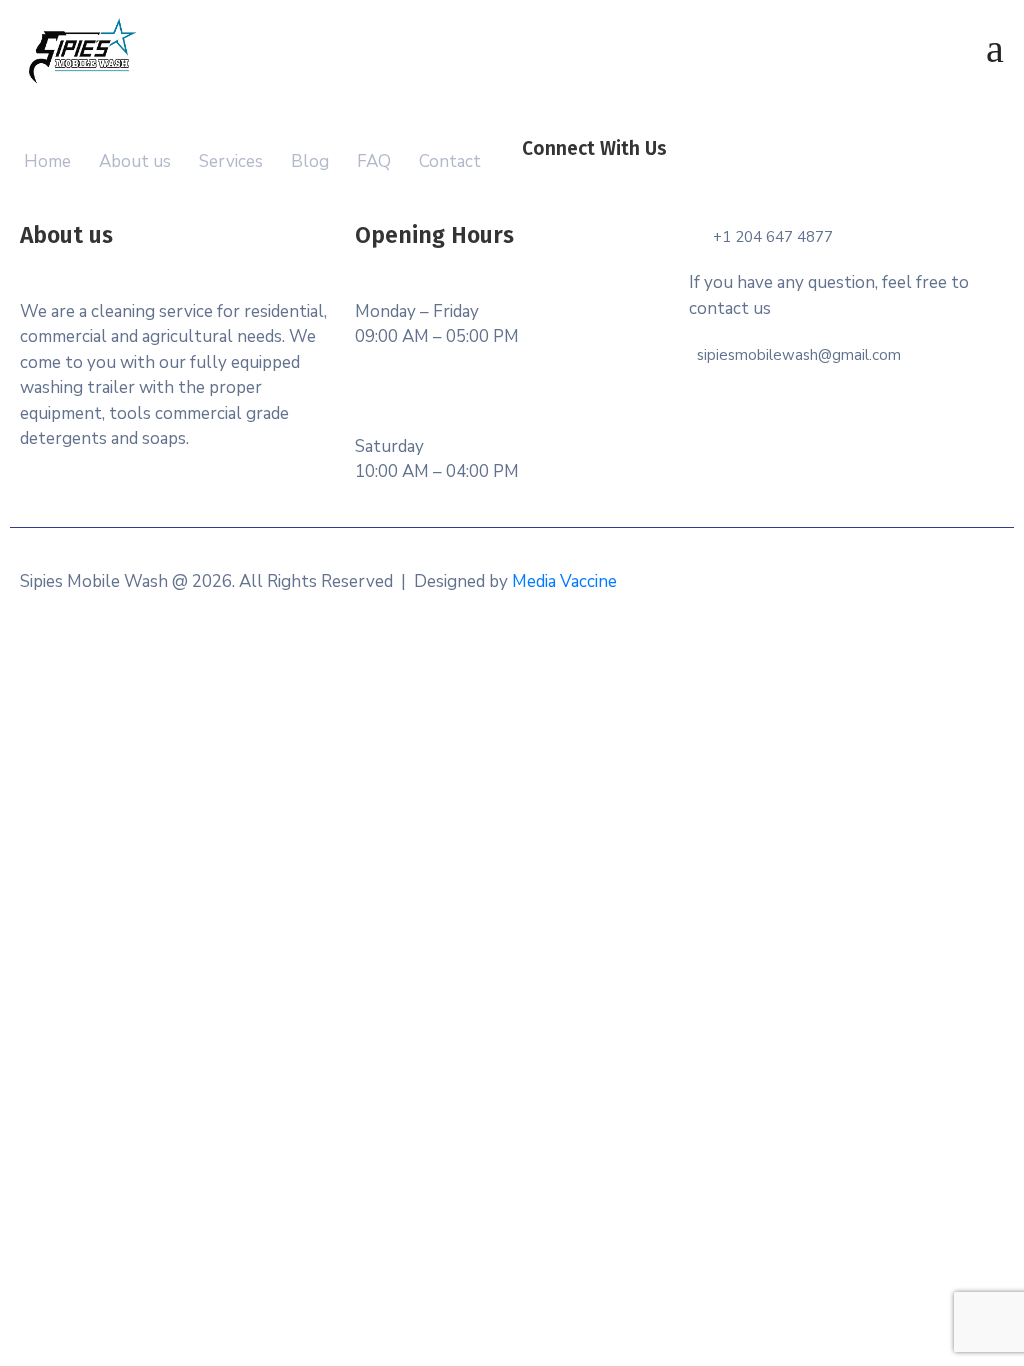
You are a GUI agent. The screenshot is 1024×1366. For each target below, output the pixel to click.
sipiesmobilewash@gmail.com (799, 355)
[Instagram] (790, 176)
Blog (310, 161)
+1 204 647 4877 (773, 237)
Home (47, 161)
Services (231, 161)
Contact (450, 161)
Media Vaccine (564, 581)
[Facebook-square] (702, 176)
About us (135, 161)
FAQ (374, 161)
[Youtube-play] (834, 176)
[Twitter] (746, 176)
